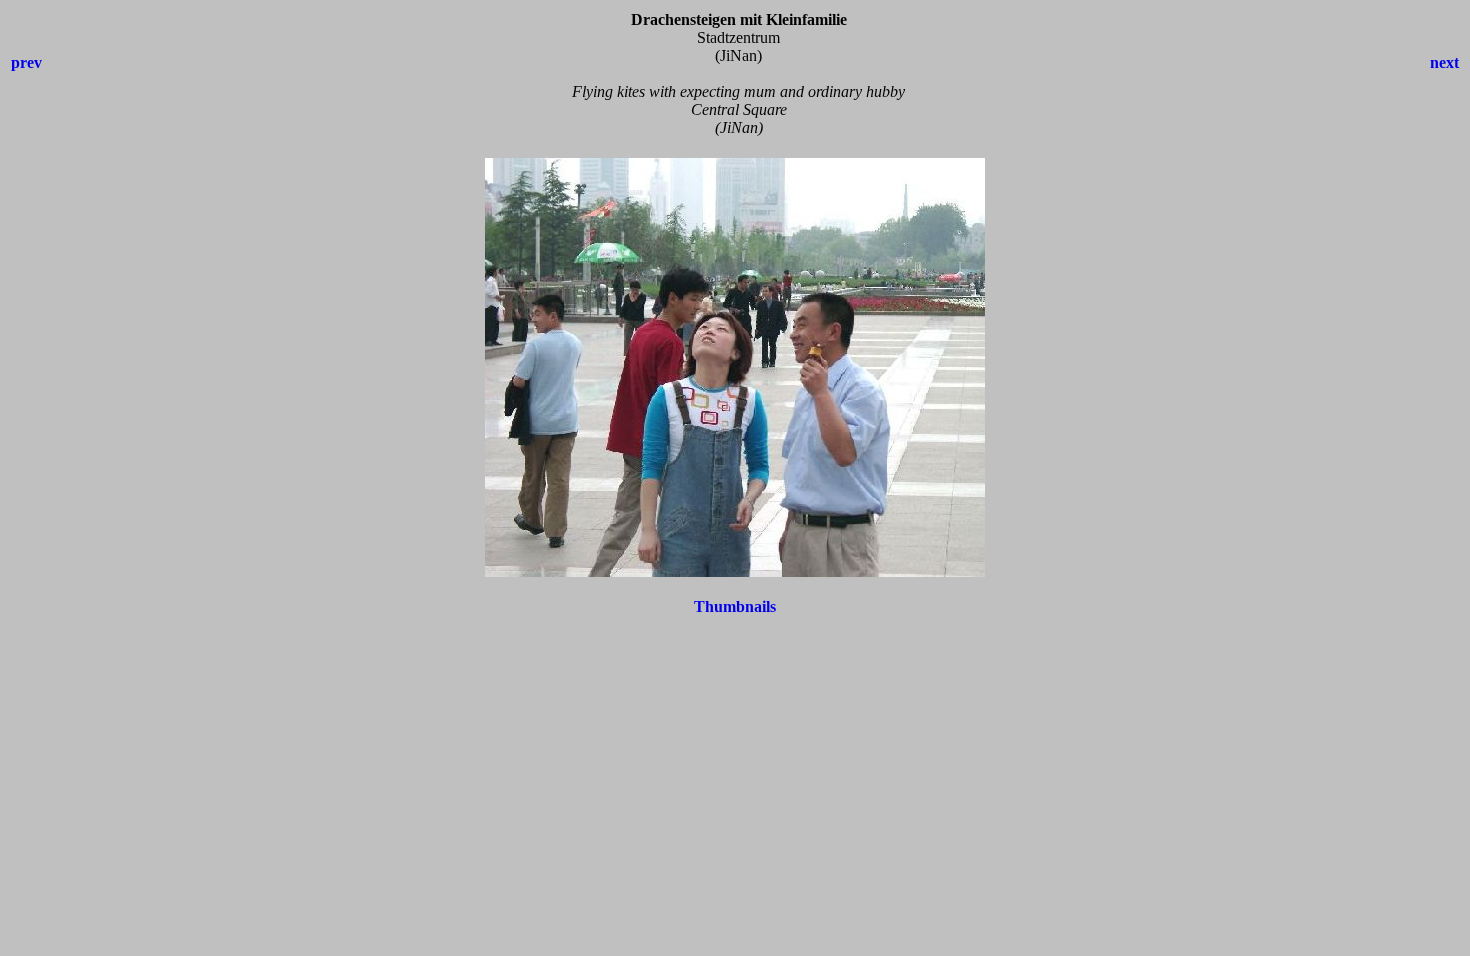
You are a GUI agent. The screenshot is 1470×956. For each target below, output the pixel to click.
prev (26, 62)
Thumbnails (735, 606)
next (1444, 62)
